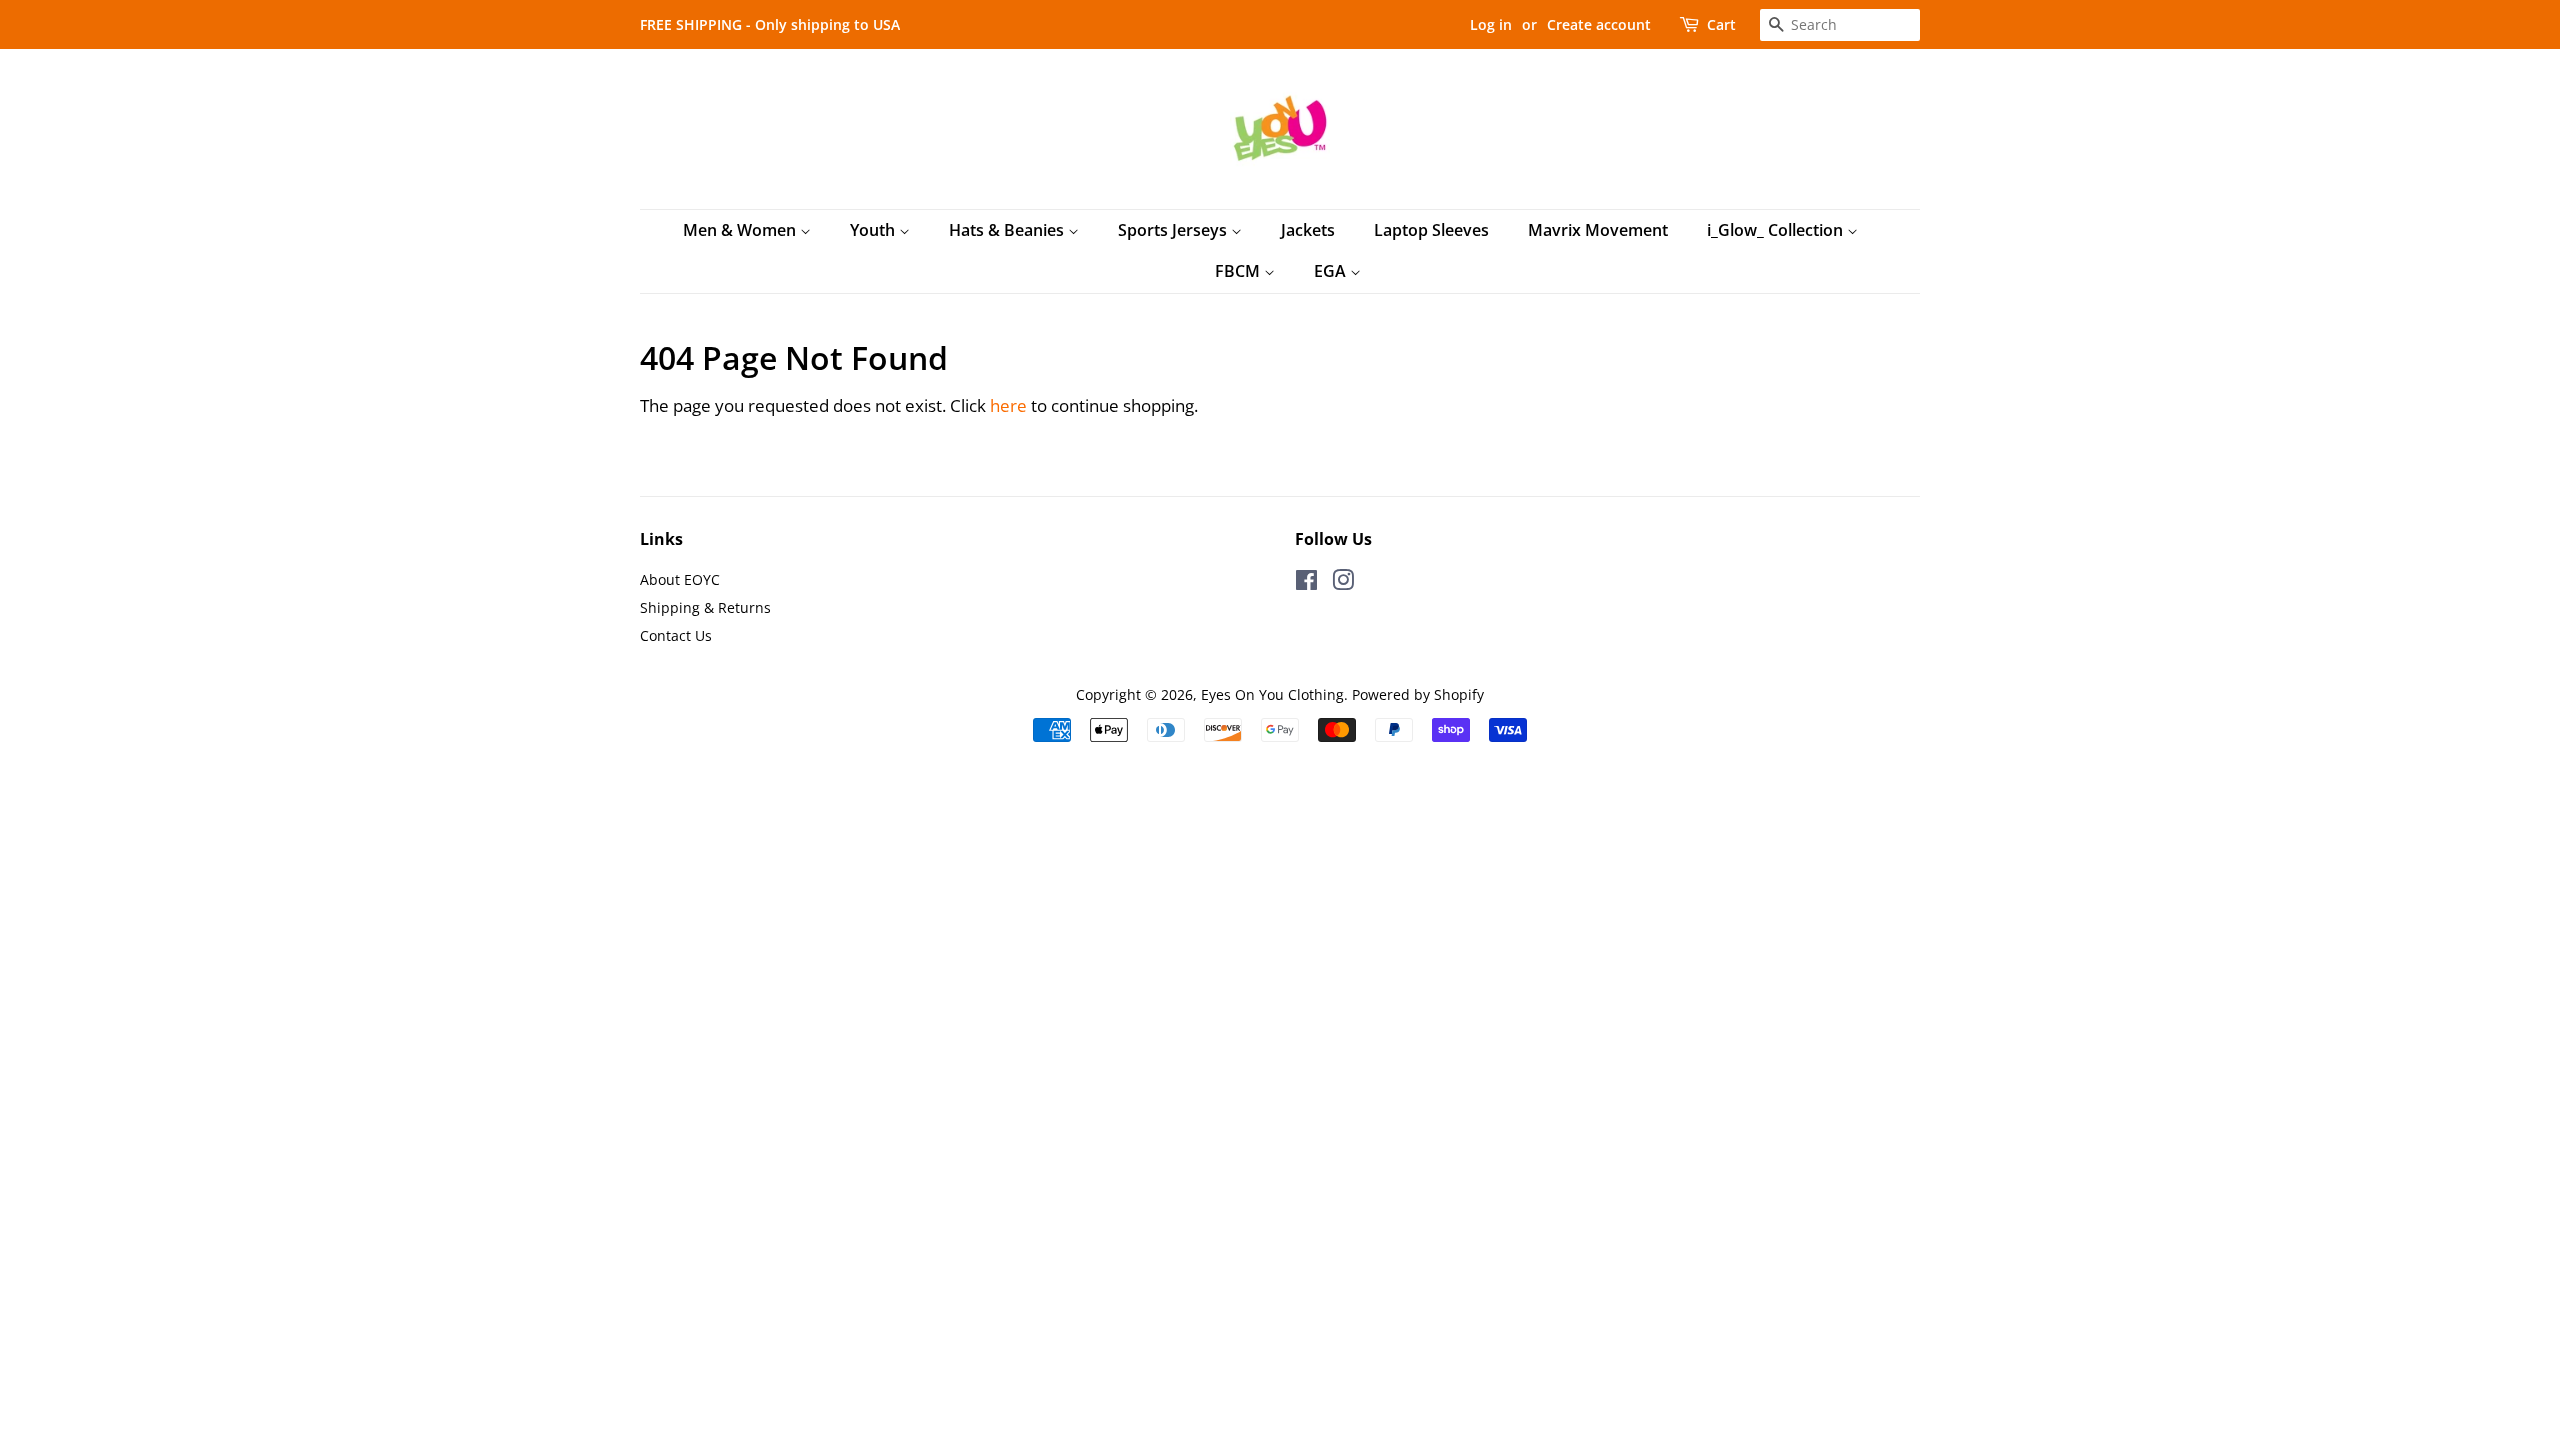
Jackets (1308, 230)
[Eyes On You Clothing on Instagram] (1343, 583)
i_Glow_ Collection (1777, 230)
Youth (874, 230)
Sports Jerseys (1174, 230)
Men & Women (741, 230)
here (1008, 405)
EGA (1332, 271)
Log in (1491, 24)
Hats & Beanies (1008, 230)
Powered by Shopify (1418, 694)
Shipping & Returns (705, 607)
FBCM (1239, 271)
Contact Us (676, 635)
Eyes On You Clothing (1272, 694)
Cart (1721, 24)
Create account (1599, 24)
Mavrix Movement (1598, 230)
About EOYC (680, 579)
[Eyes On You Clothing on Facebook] (1306, 583)
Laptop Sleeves (1431, 230)
